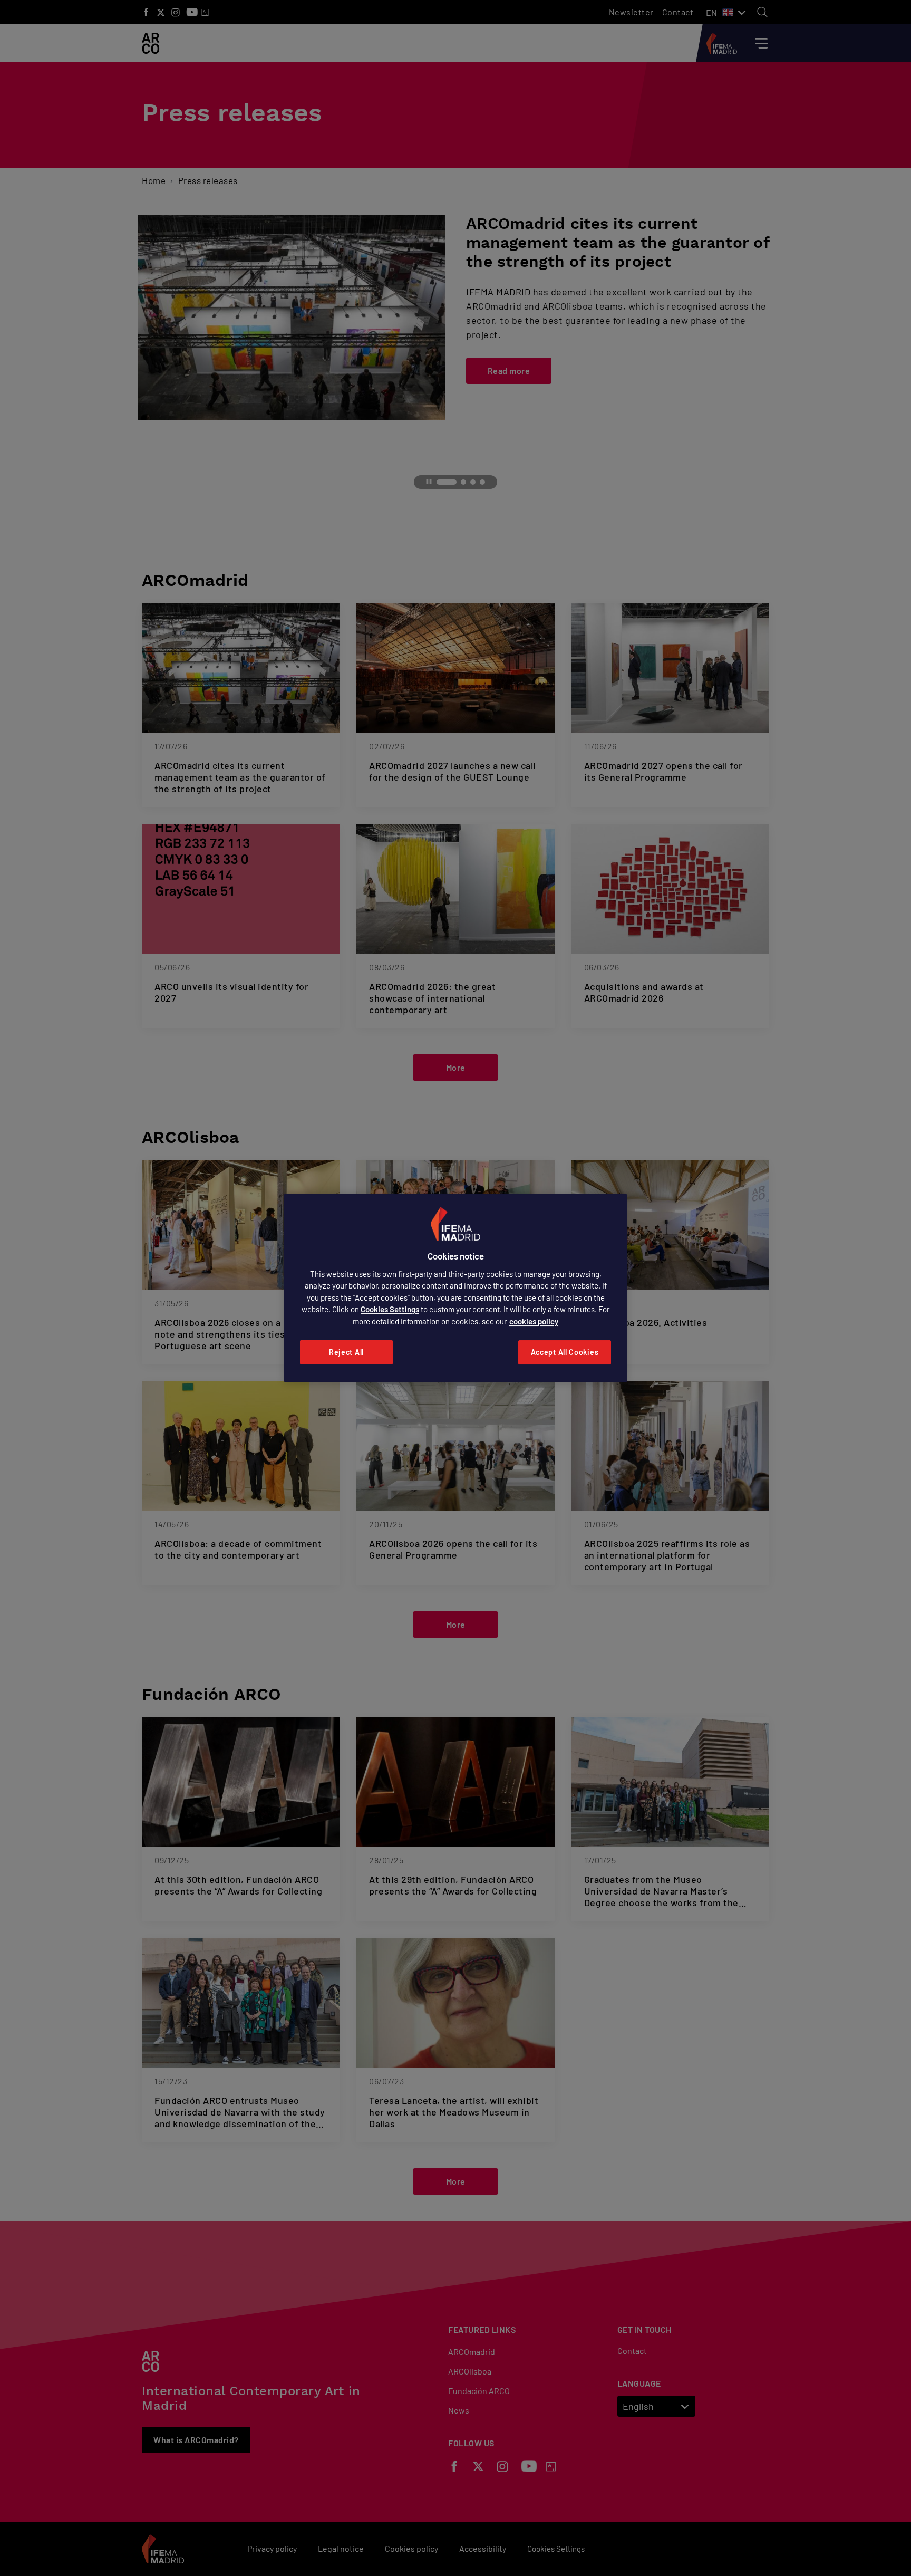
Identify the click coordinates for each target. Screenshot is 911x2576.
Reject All (346, 1352)
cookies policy (534, 1321)
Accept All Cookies (565, 1352)
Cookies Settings (390, 1309)
